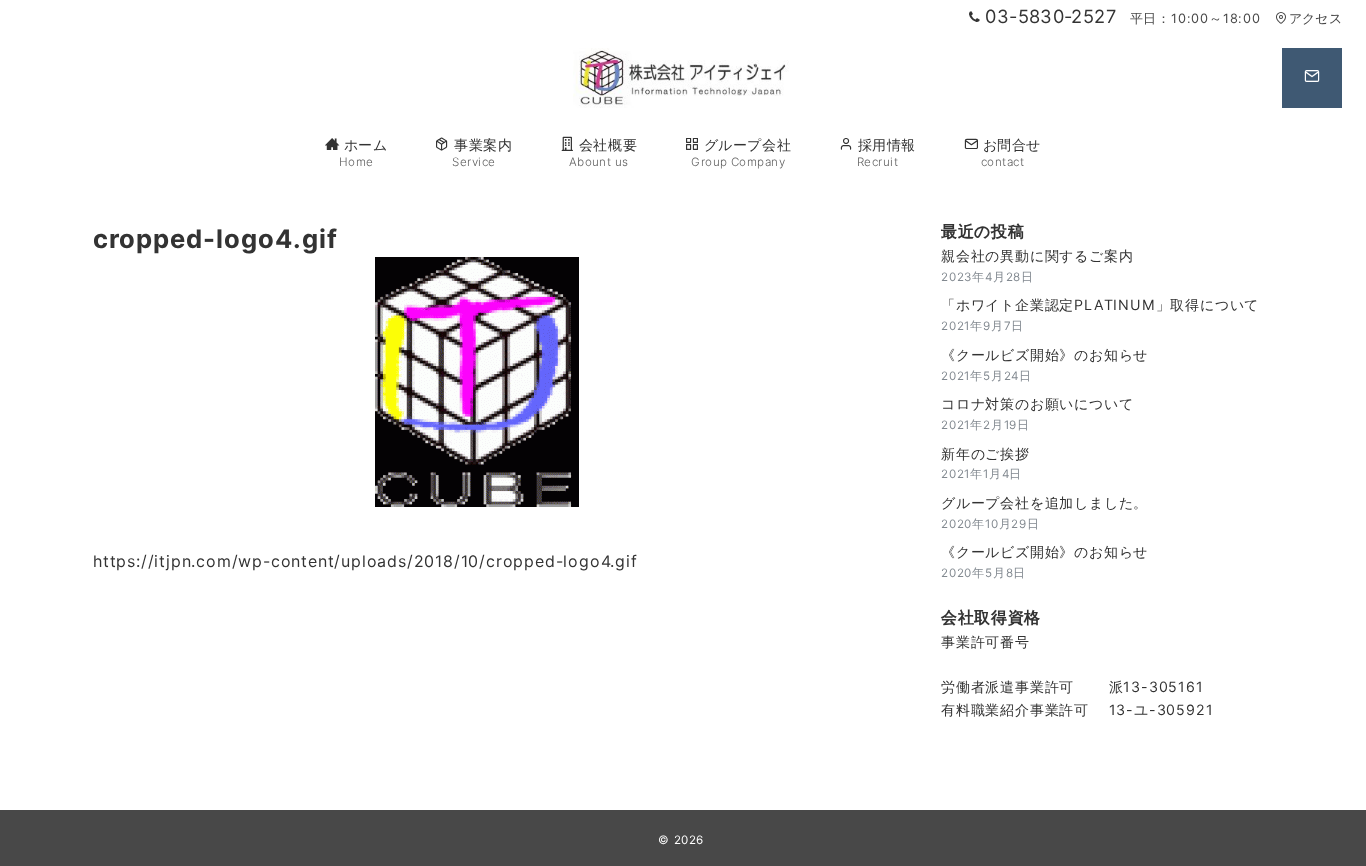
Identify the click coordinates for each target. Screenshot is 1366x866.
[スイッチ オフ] (1312, 78)
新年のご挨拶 (985, 453)
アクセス (1315, 18)
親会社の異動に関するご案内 (1037, 255)
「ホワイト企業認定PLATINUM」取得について (1100, 304)
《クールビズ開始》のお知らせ (1044, 354)
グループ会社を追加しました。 (1044, 502)
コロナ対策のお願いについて (1037, 403)
